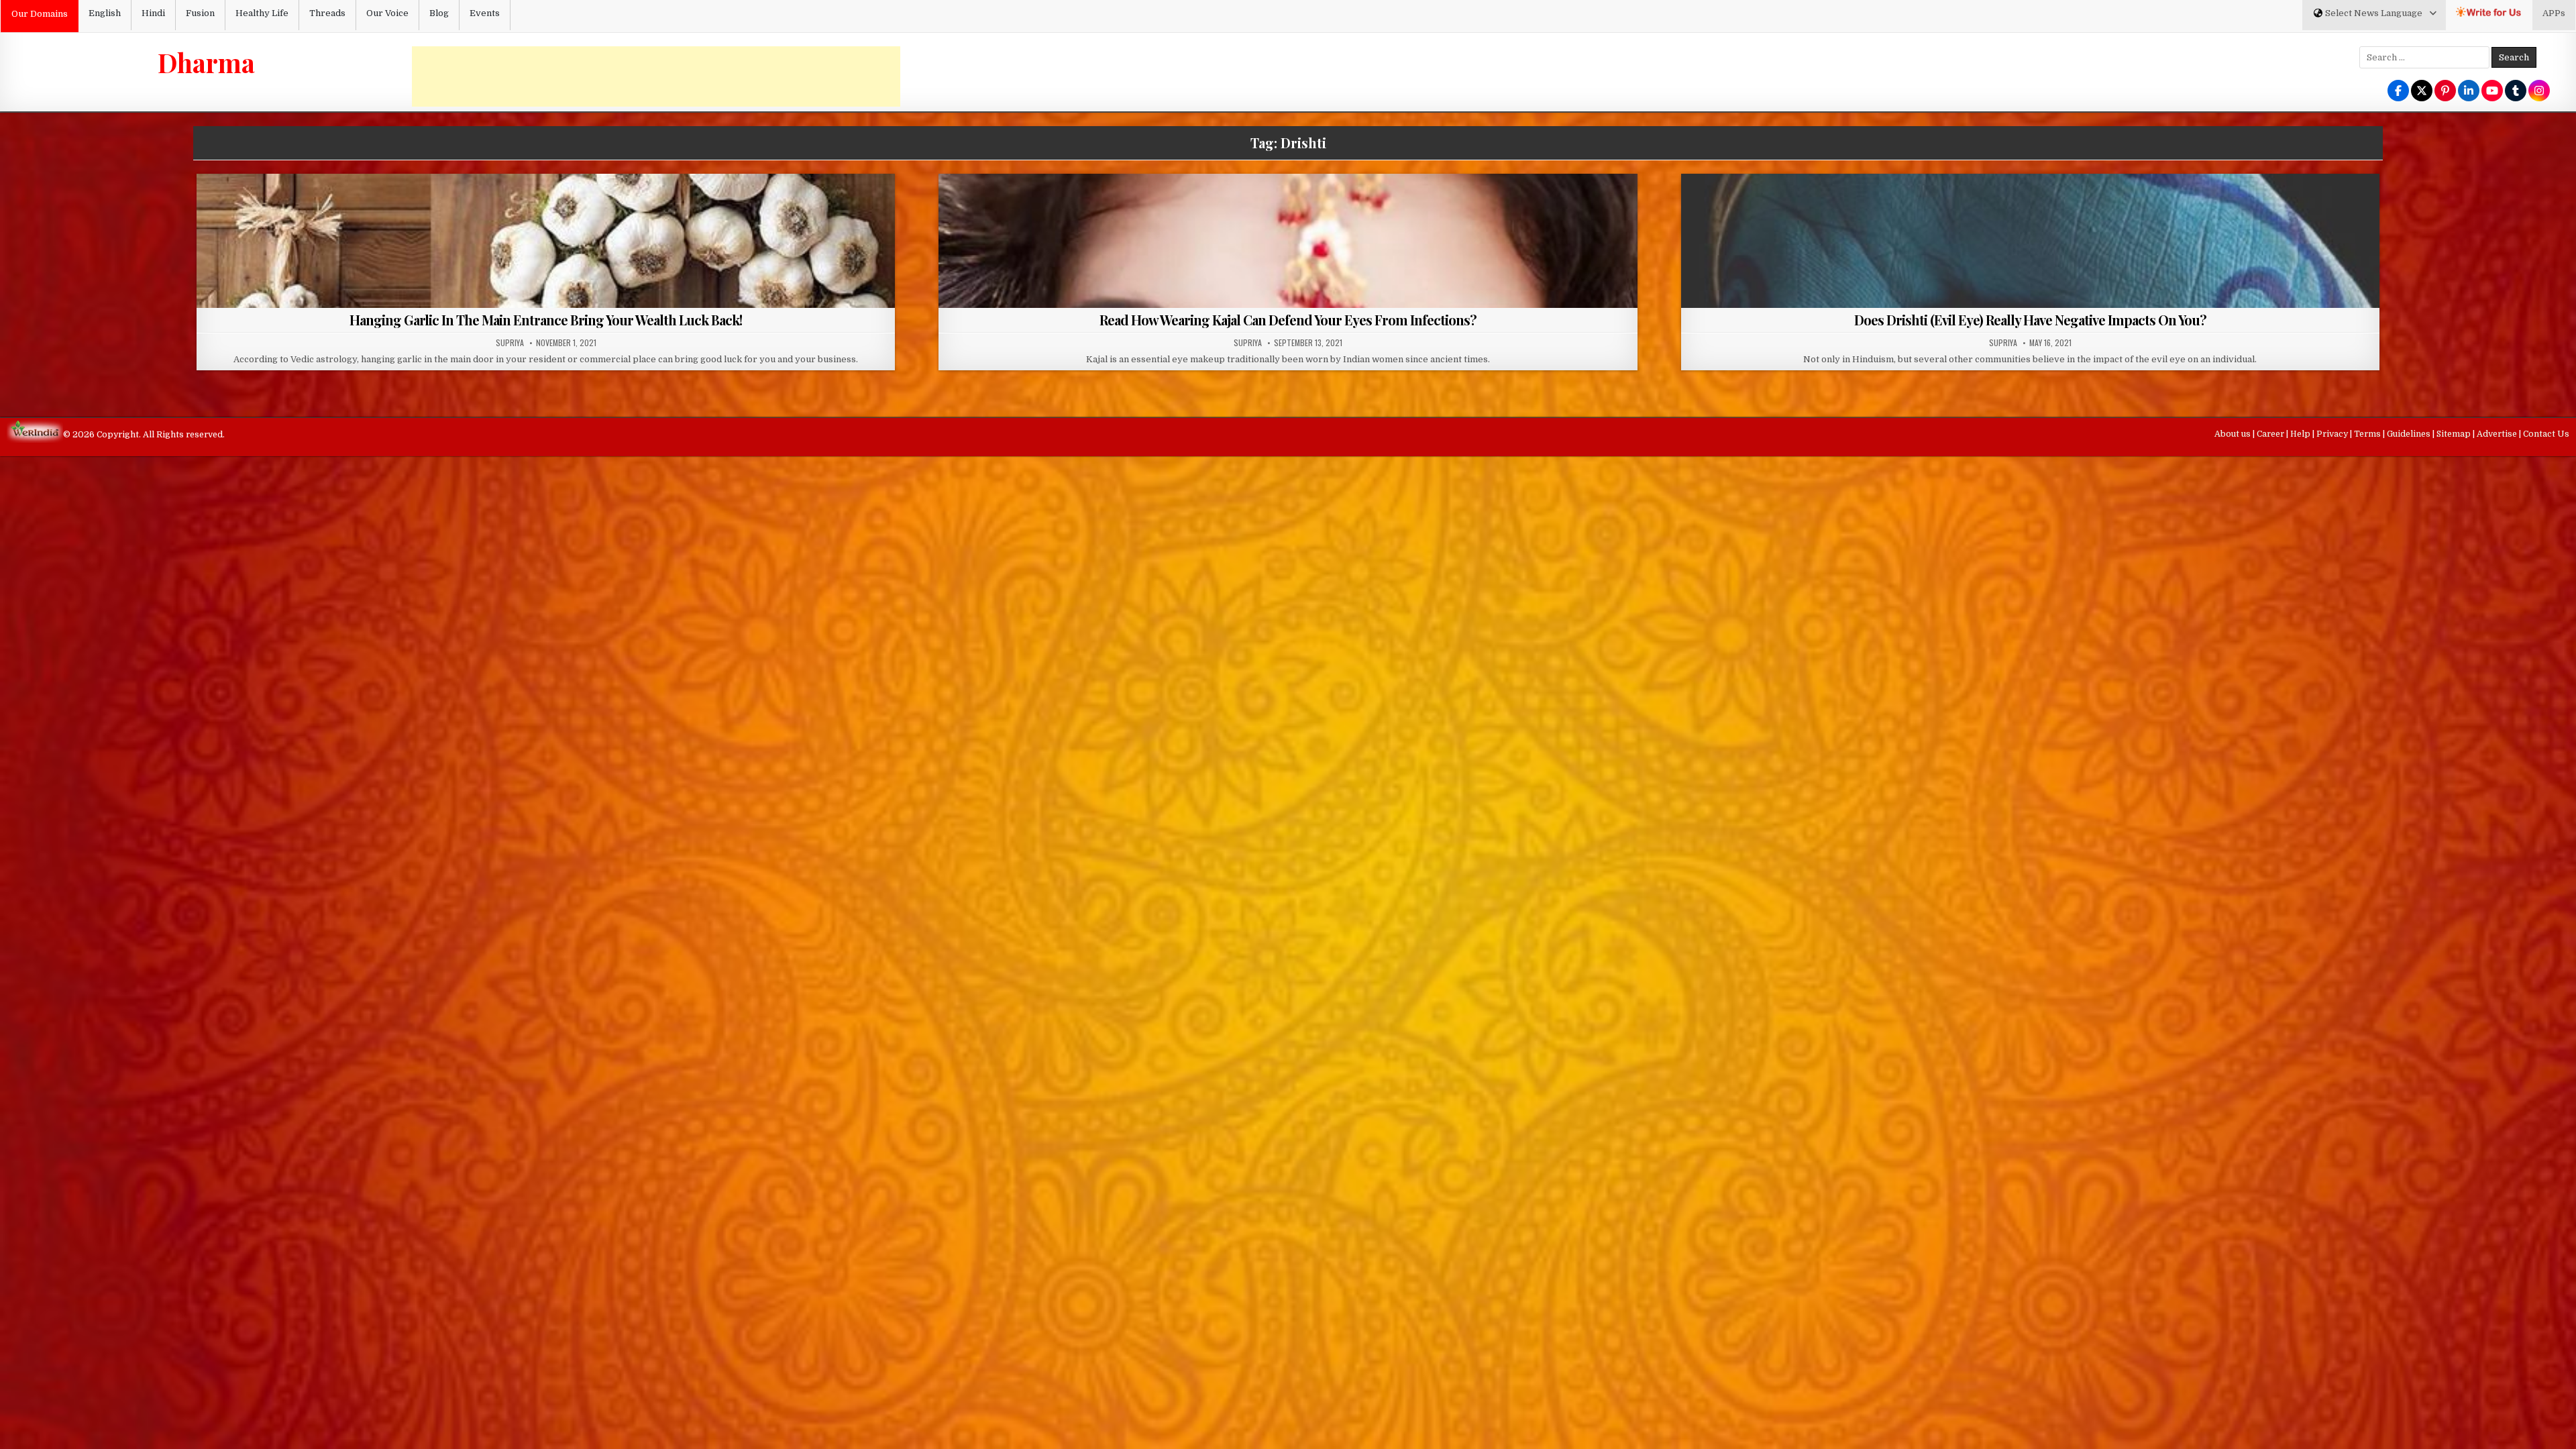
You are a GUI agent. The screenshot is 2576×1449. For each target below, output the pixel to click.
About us (2234, 434)
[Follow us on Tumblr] (2516, 92)
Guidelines (2410, 434)
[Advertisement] (656, 76)
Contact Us (2546, 434)
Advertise (2498, 434)
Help (2301, 434)
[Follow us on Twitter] (2422, 92)
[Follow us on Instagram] (2539, 92)
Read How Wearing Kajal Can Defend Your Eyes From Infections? (1288, 320)
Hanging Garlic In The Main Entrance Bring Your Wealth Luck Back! (546, 320)
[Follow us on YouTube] (2492, 92)
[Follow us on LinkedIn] (2469, 92)
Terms (2368, 434)
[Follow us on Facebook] (2398, 92)
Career (2271, 434)
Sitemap (2455, 434)
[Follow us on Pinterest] (2445, 92)
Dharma (206, 62)
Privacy (2333, 434)
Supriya (510, 343)
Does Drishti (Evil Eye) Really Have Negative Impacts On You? (2030, 320)
